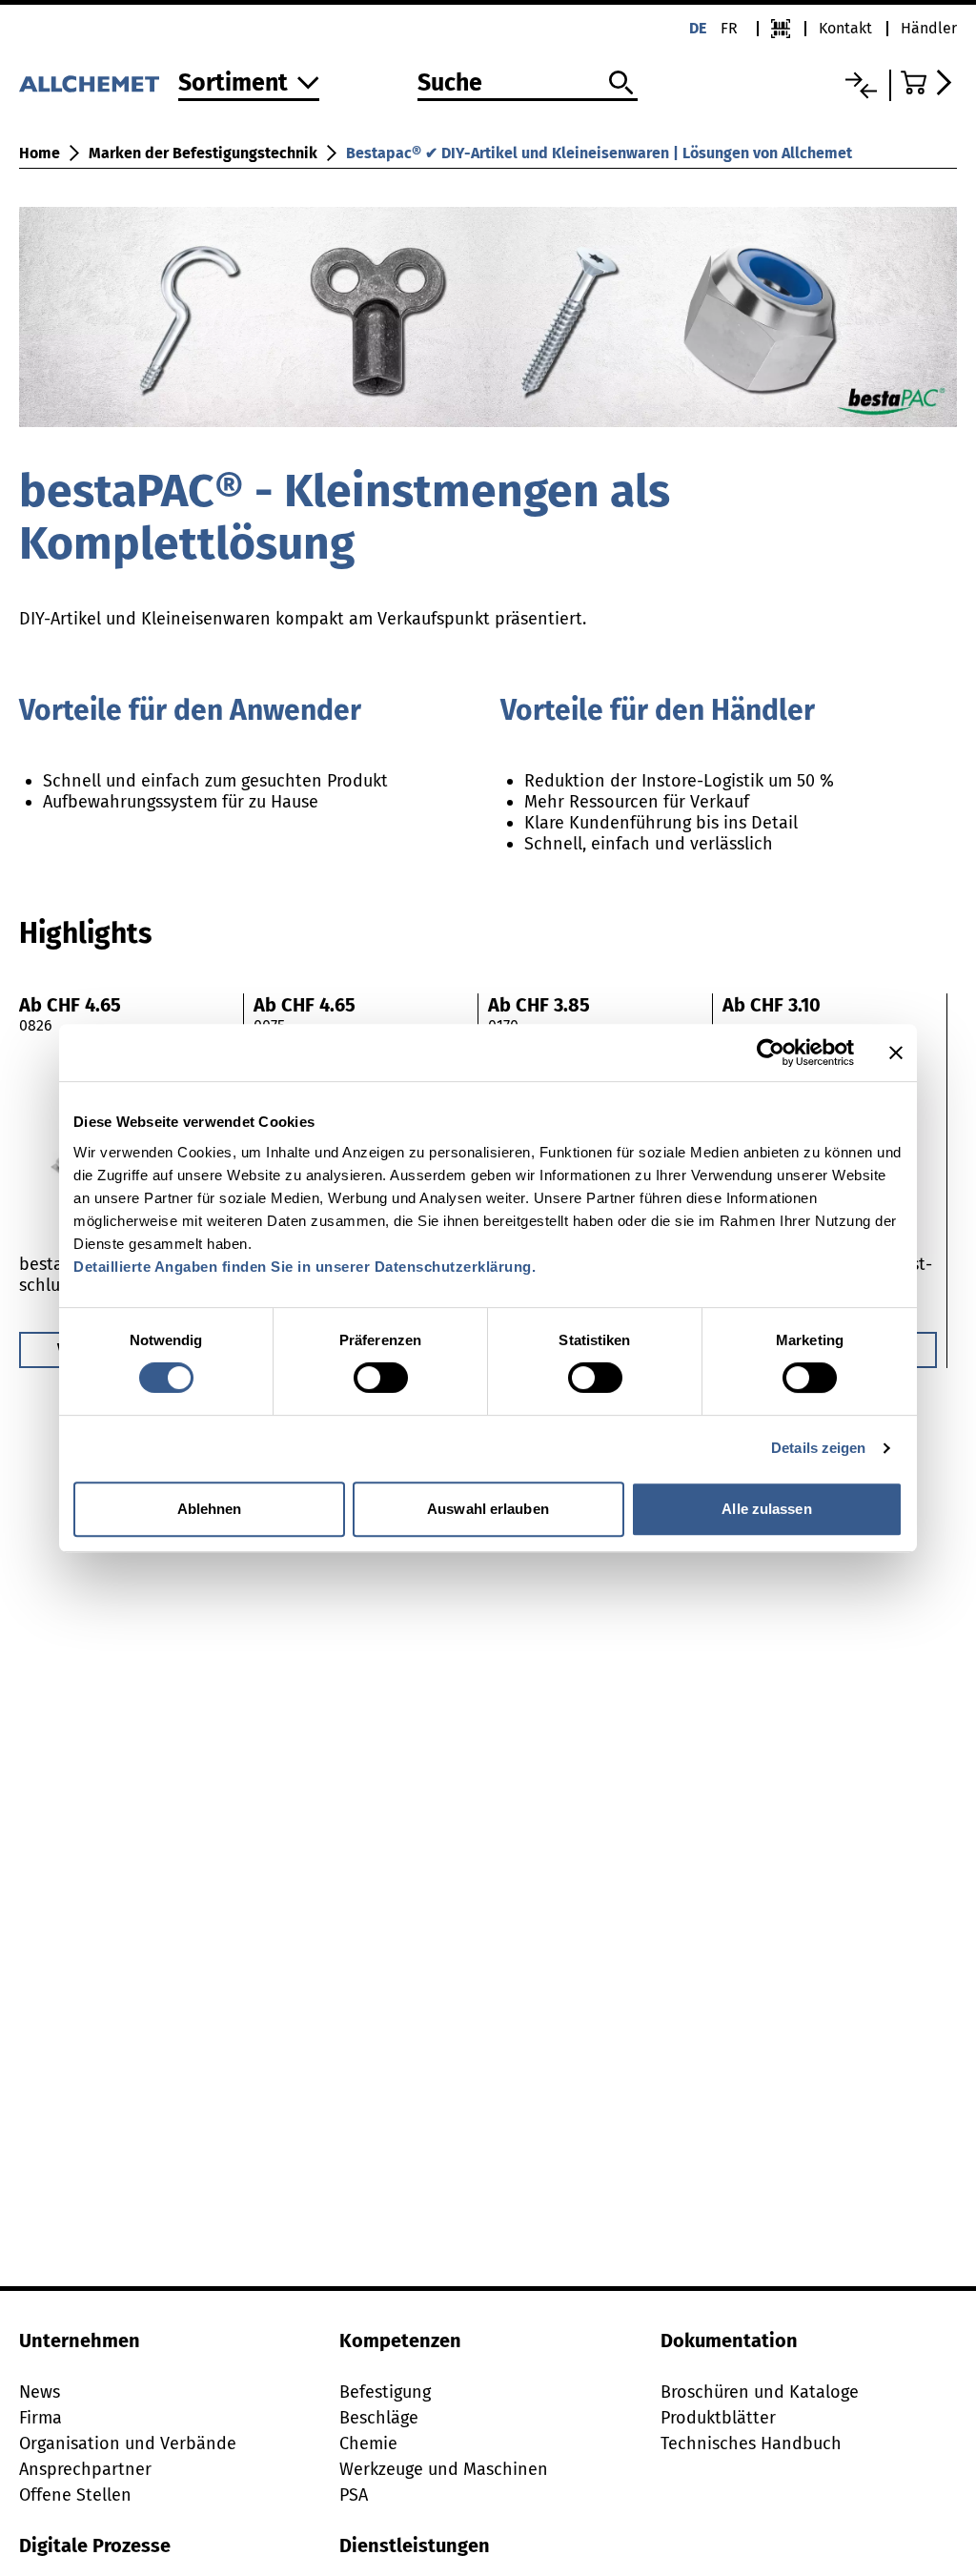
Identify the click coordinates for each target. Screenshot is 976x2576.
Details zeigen (818, 1448)
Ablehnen (210, 1509)
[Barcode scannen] (781, 29)
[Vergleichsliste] (861, 85)
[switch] (381, 1378)
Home (40, 153)
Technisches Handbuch (751, 2443)
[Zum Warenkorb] (929, 82)
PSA (354, 2495)
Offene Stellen (75, 2495)
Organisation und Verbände (128, 2443)
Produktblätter (718, 2418)
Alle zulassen (766, 1509)
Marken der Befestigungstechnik (203, 153)
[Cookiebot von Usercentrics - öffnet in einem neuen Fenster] (771, 1053)
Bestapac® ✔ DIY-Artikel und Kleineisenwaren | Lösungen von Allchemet (599, 153)
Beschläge (379, 2418)
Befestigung (385, 2392)
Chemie (368, 2443)
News (40, 2392)
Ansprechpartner (85, 2469)
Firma (41, 2418)
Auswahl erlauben (488, 1509)
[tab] (85, 933)
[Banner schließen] (896, 1053)
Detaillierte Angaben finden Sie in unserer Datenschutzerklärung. (305, 1267)
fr (729, 28)
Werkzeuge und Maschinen (444, 2469)
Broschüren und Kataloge (760, 2392)
